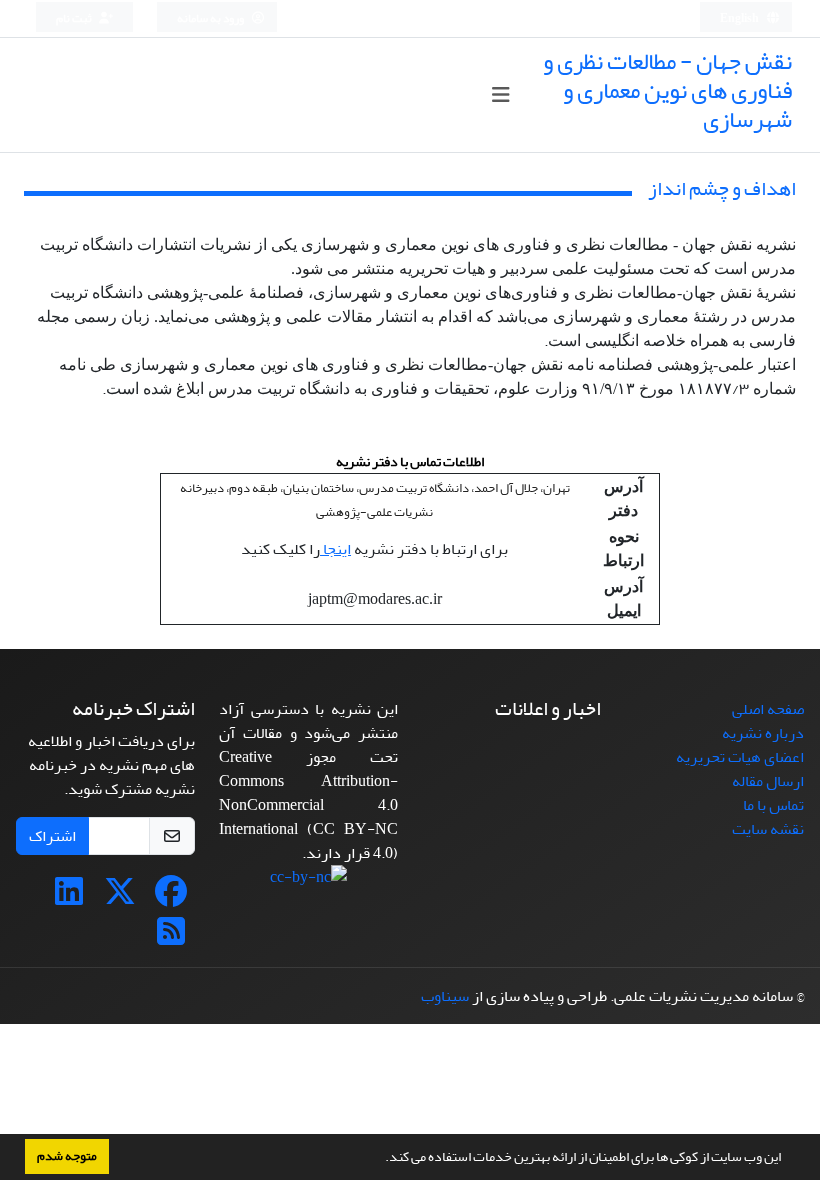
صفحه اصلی (768, 709)
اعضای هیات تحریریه (740, 757)
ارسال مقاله (768, 781)
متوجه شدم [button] (67, 1156)
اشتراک (52, 836)
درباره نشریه (763, 733)
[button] (380, 1159)
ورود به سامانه (211, 18)
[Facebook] (171, 898)
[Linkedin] (69, 898)
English (740, 18)
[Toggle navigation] (500, 95)
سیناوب (445, 996)
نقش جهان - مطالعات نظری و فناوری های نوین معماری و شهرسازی (667, 90)
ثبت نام (75, 18)
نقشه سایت (768, 829)
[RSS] (171, 938)
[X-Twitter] (120, 898)
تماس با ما (773, 805)
